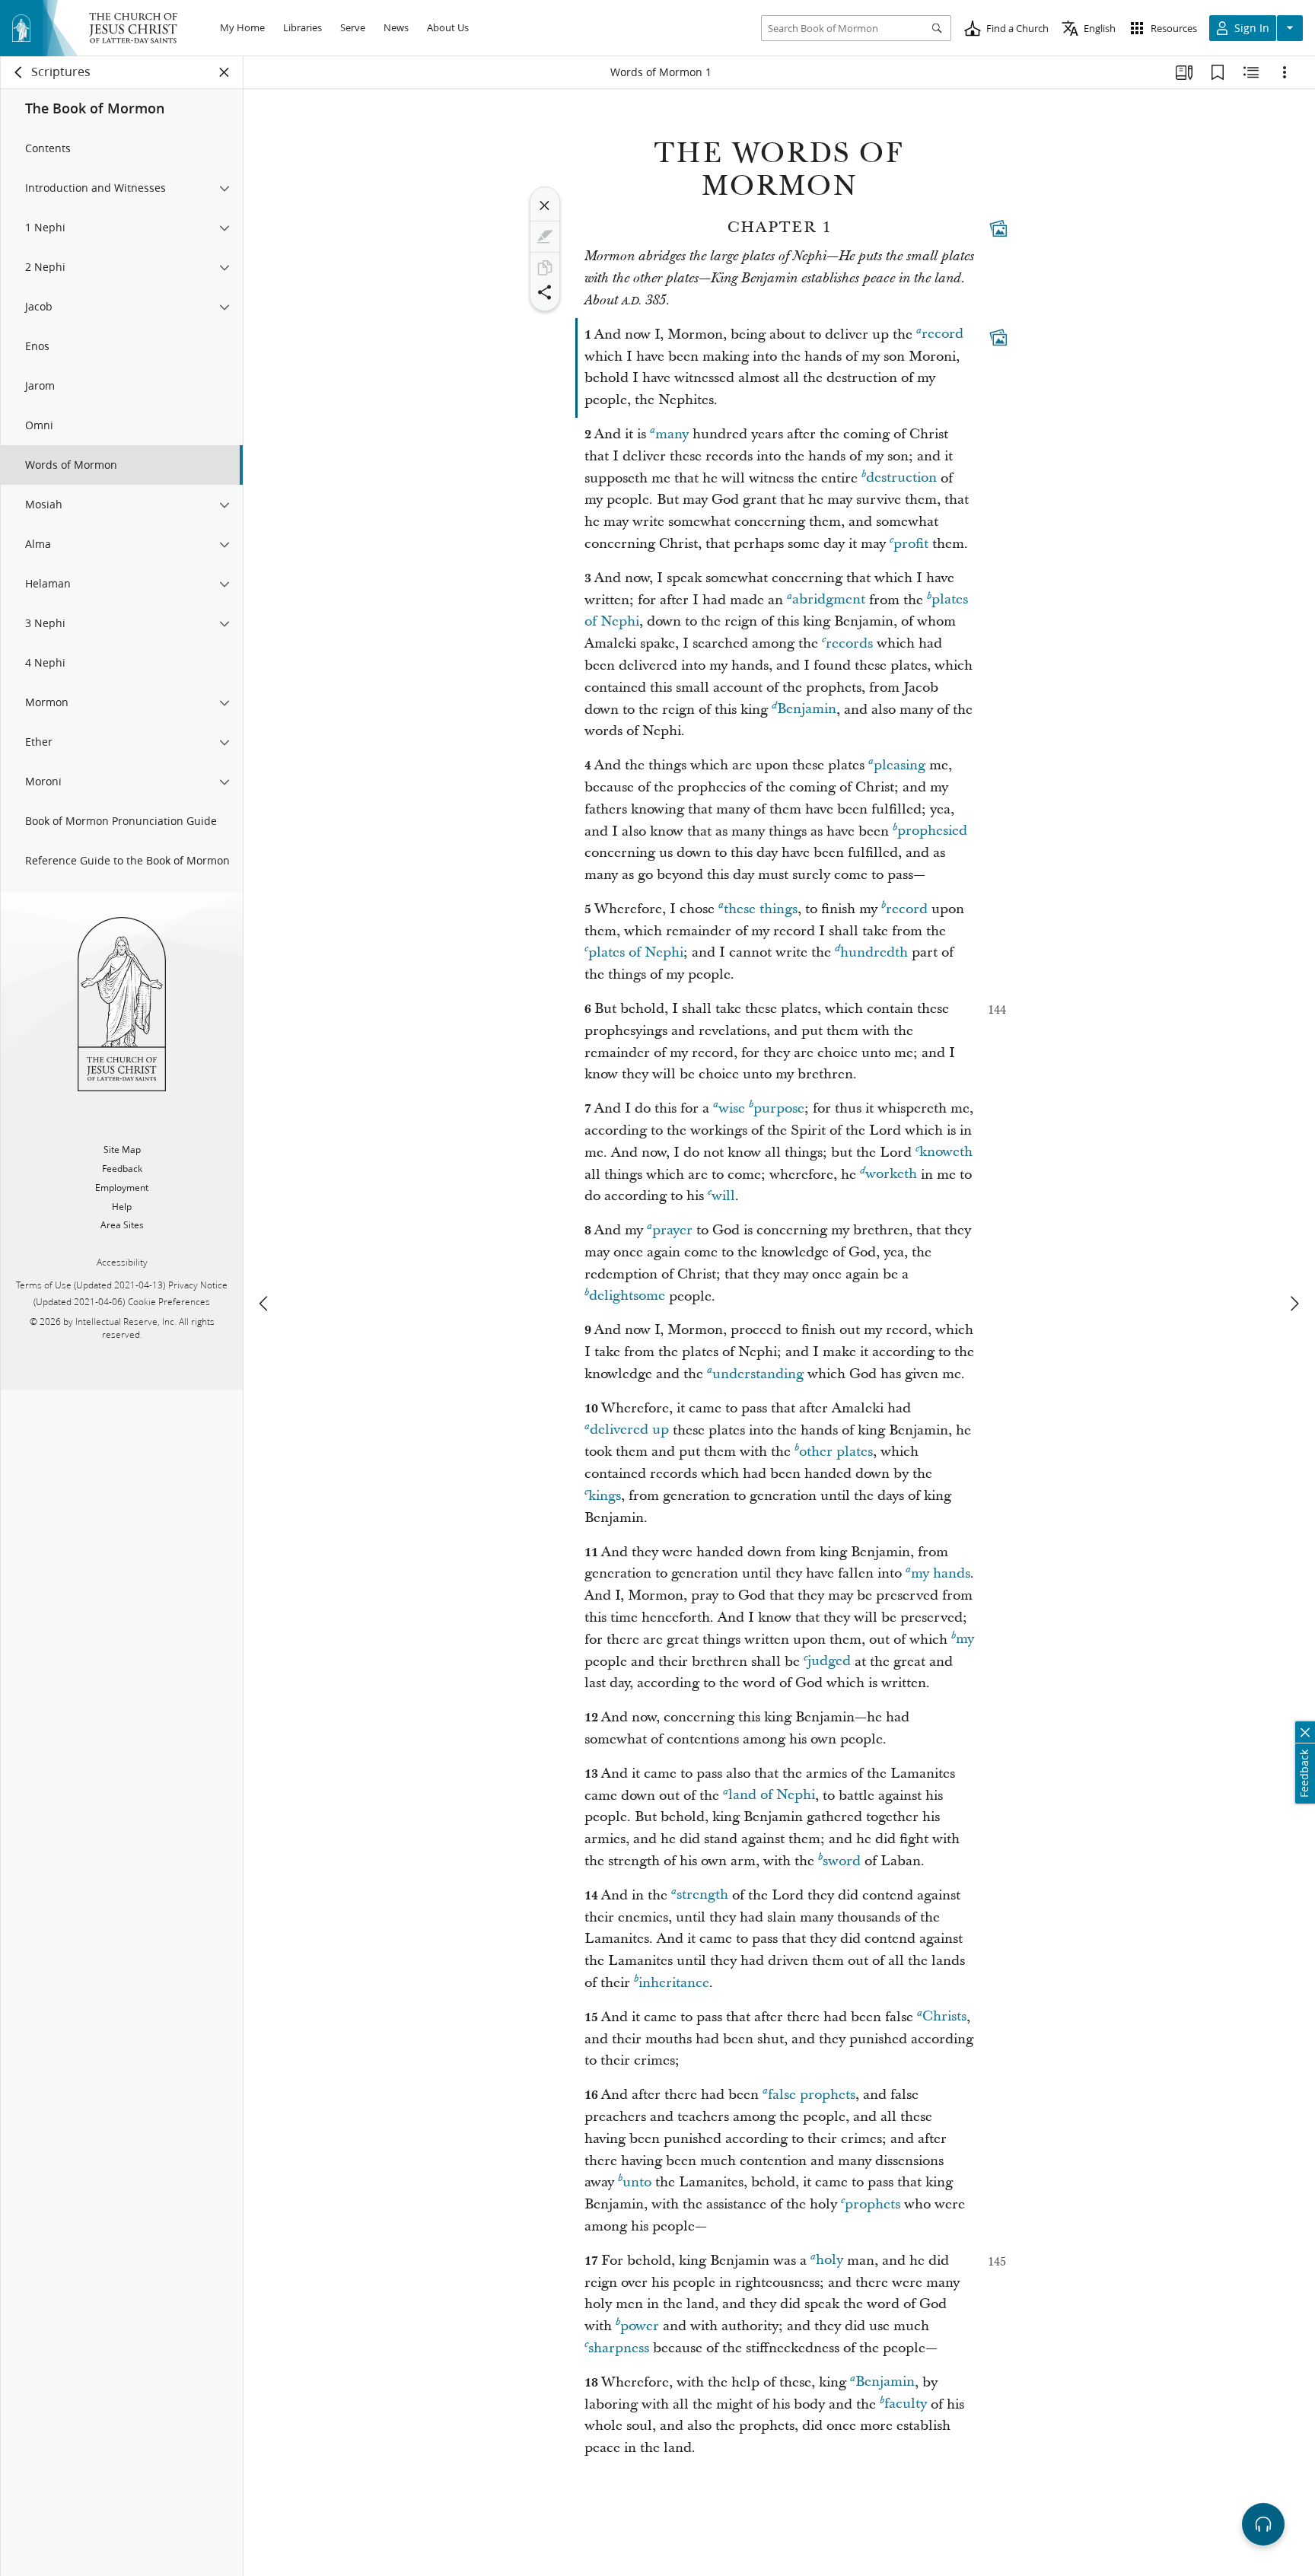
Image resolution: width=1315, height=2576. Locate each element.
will (723, 1196)
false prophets (812, 2095)
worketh (891, 1175)
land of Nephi (772, 1796)
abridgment (829, 600)
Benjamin (807, 710)
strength (702, 1895)
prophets (872, 2204)
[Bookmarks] (1218, 72)
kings (605, 1496)
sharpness (619, 2348)
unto (637, 2182)
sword (842, 1861)
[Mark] (545, 237)
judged (829, 1662)
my (965, 1640)
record (942, 334)
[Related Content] (1251, 72)
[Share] (545, 292)
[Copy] (545, 268)
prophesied (932, 831)
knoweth (946, 1153)
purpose (779, 1108)
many (672, 434)
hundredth (874, 952)
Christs (944, 2017)
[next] (1294, 1304)
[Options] (1285, 72)
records (849, 643)
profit (911, 544)
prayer (672, 1230)
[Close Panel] (224, 72)
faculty (906, 2404)
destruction (901, 478)
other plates (836, 1452)
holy (829, 2261)
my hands (941, 1573)
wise (732, 1108)
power (640, 2326)
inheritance (674, 1983)
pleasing (899, 765)
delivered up (629, 1430)
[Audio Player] (1263, 2524)
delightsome (627, 1296)
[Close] (545, 205)
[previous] (265, 1304)
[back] (19, 72)
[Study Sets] (1184, 72)
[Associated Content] (998, 228)
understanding (758, 1374)
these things (761, 909)
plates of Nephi (636, 952)
